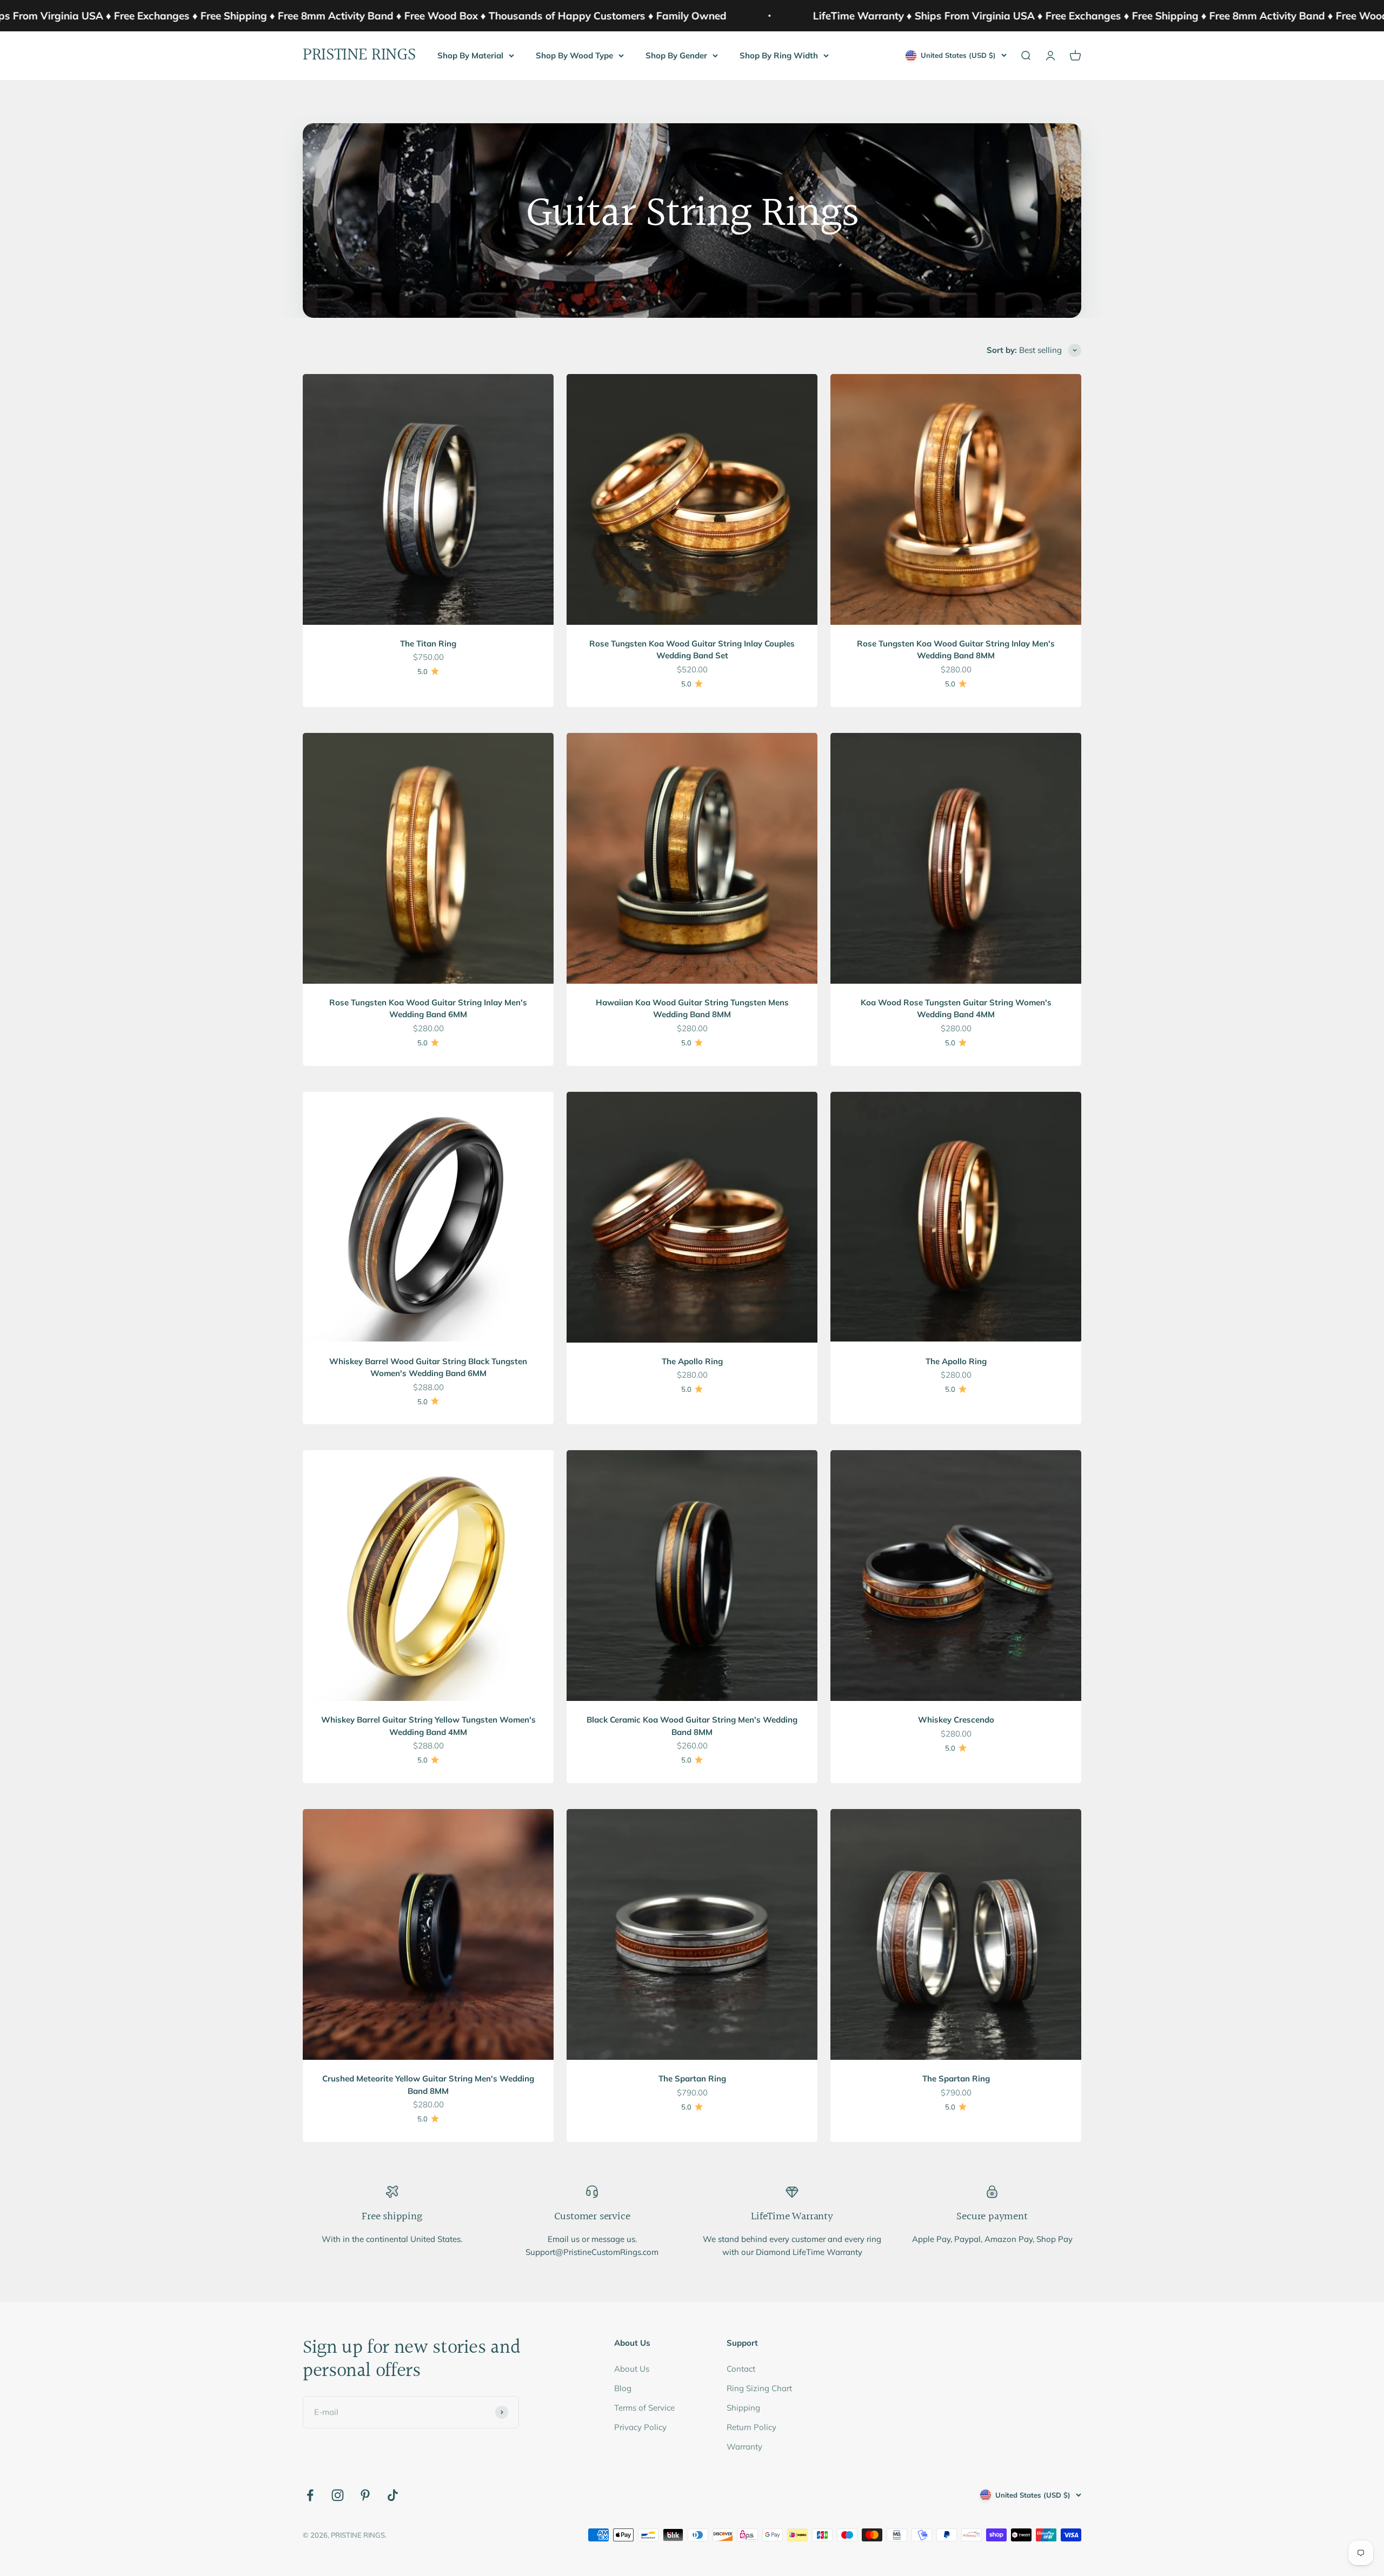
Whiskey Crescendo (956, 1720)
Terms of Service (644, 2408)
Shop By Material (470, 55)
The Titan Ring (428, 643)
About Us (632, 2369)
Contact (741, 2369)
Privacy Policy (640, 2427)
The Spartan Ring (692, 2078)
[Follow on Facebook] (310, 2495)
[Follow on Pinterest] (365, 2495)
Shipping (743, 2408)
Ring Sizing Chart (759, 2388)
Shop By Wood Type (574, 55)
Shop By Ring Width (779, 55)
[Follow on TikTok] (393, 2495)
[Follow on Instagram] (338, 2495)
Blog (623, 2388)
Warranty (744, 2447)
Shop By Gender (676, 55)
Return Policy (751, 2427)
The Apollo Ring (692, 1361)
